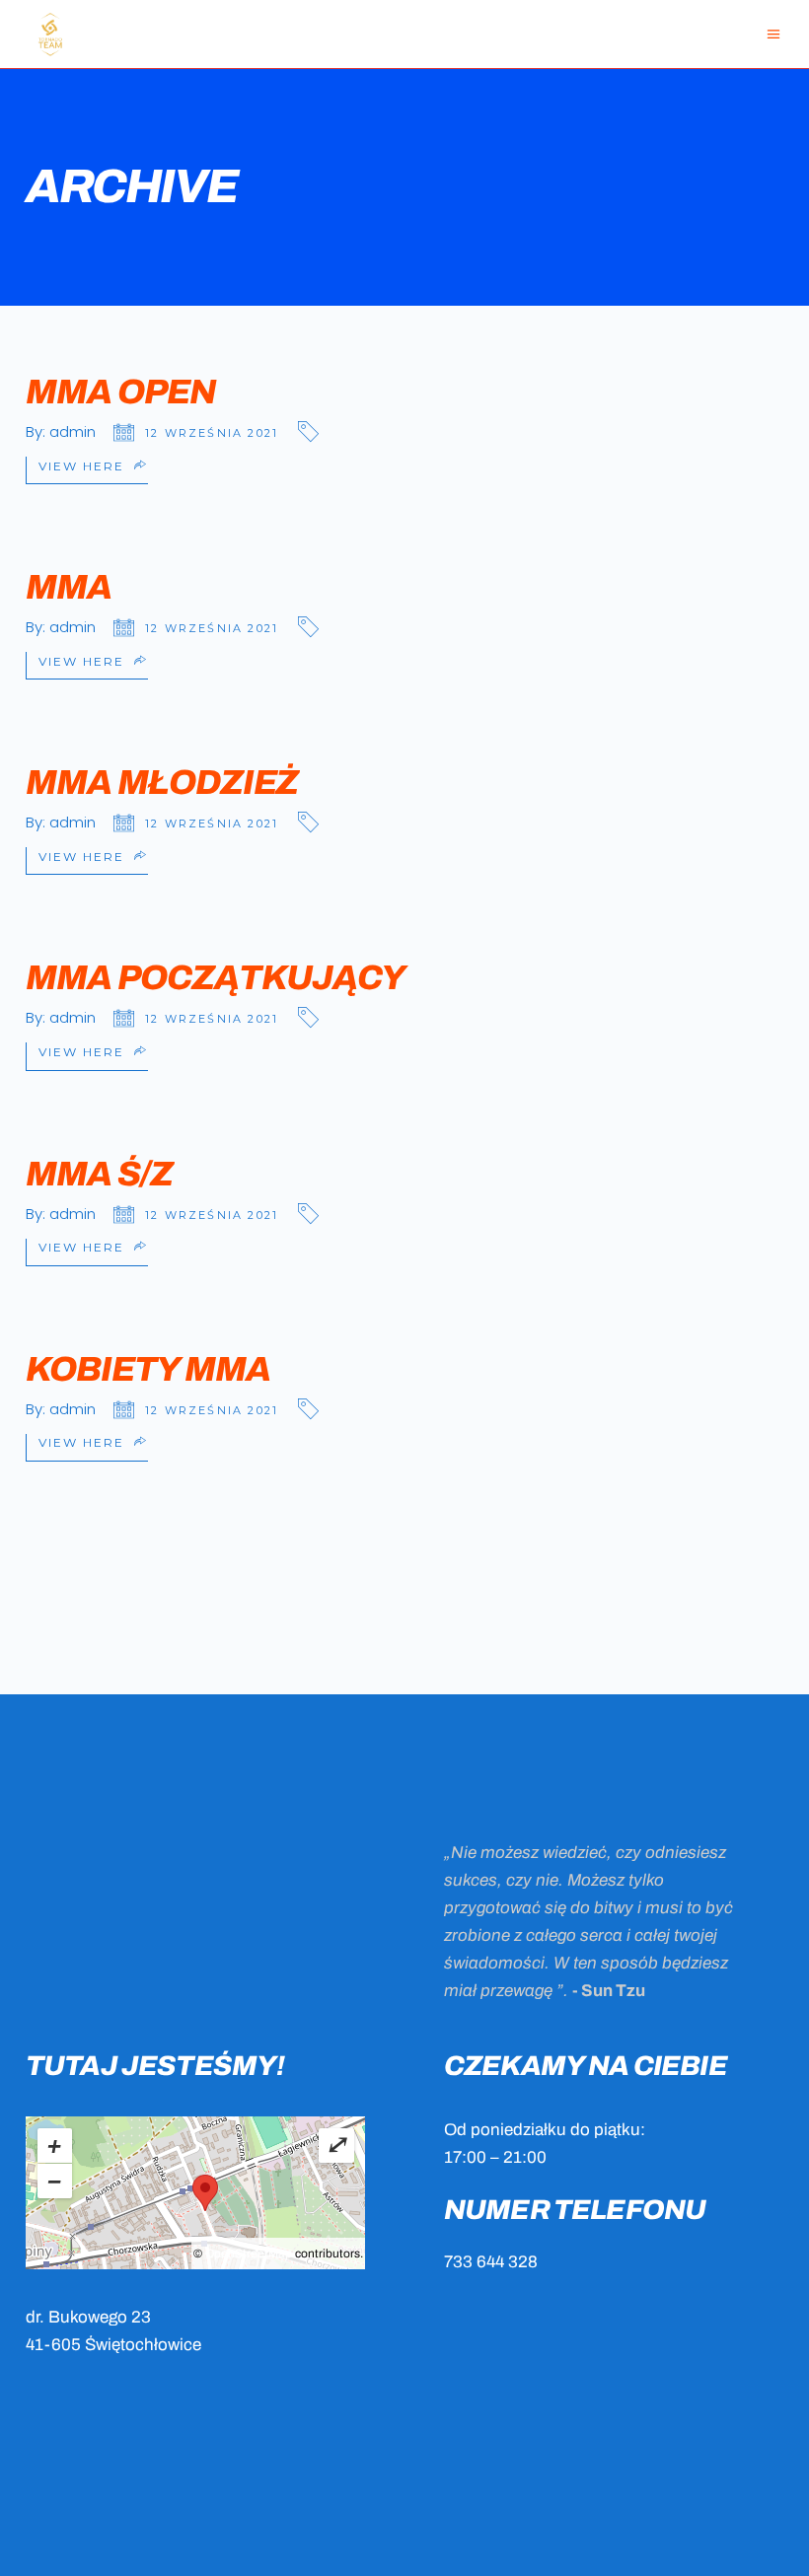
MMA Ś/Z (99, 1174)
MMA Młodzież (162, 782)
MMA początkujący (216, 977)
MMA (69, 587)
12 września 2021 (212, 433)
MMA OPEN (121, 392)
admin (73, 431)
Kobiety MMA (147, 1369)
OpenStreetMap (249, 2254)
